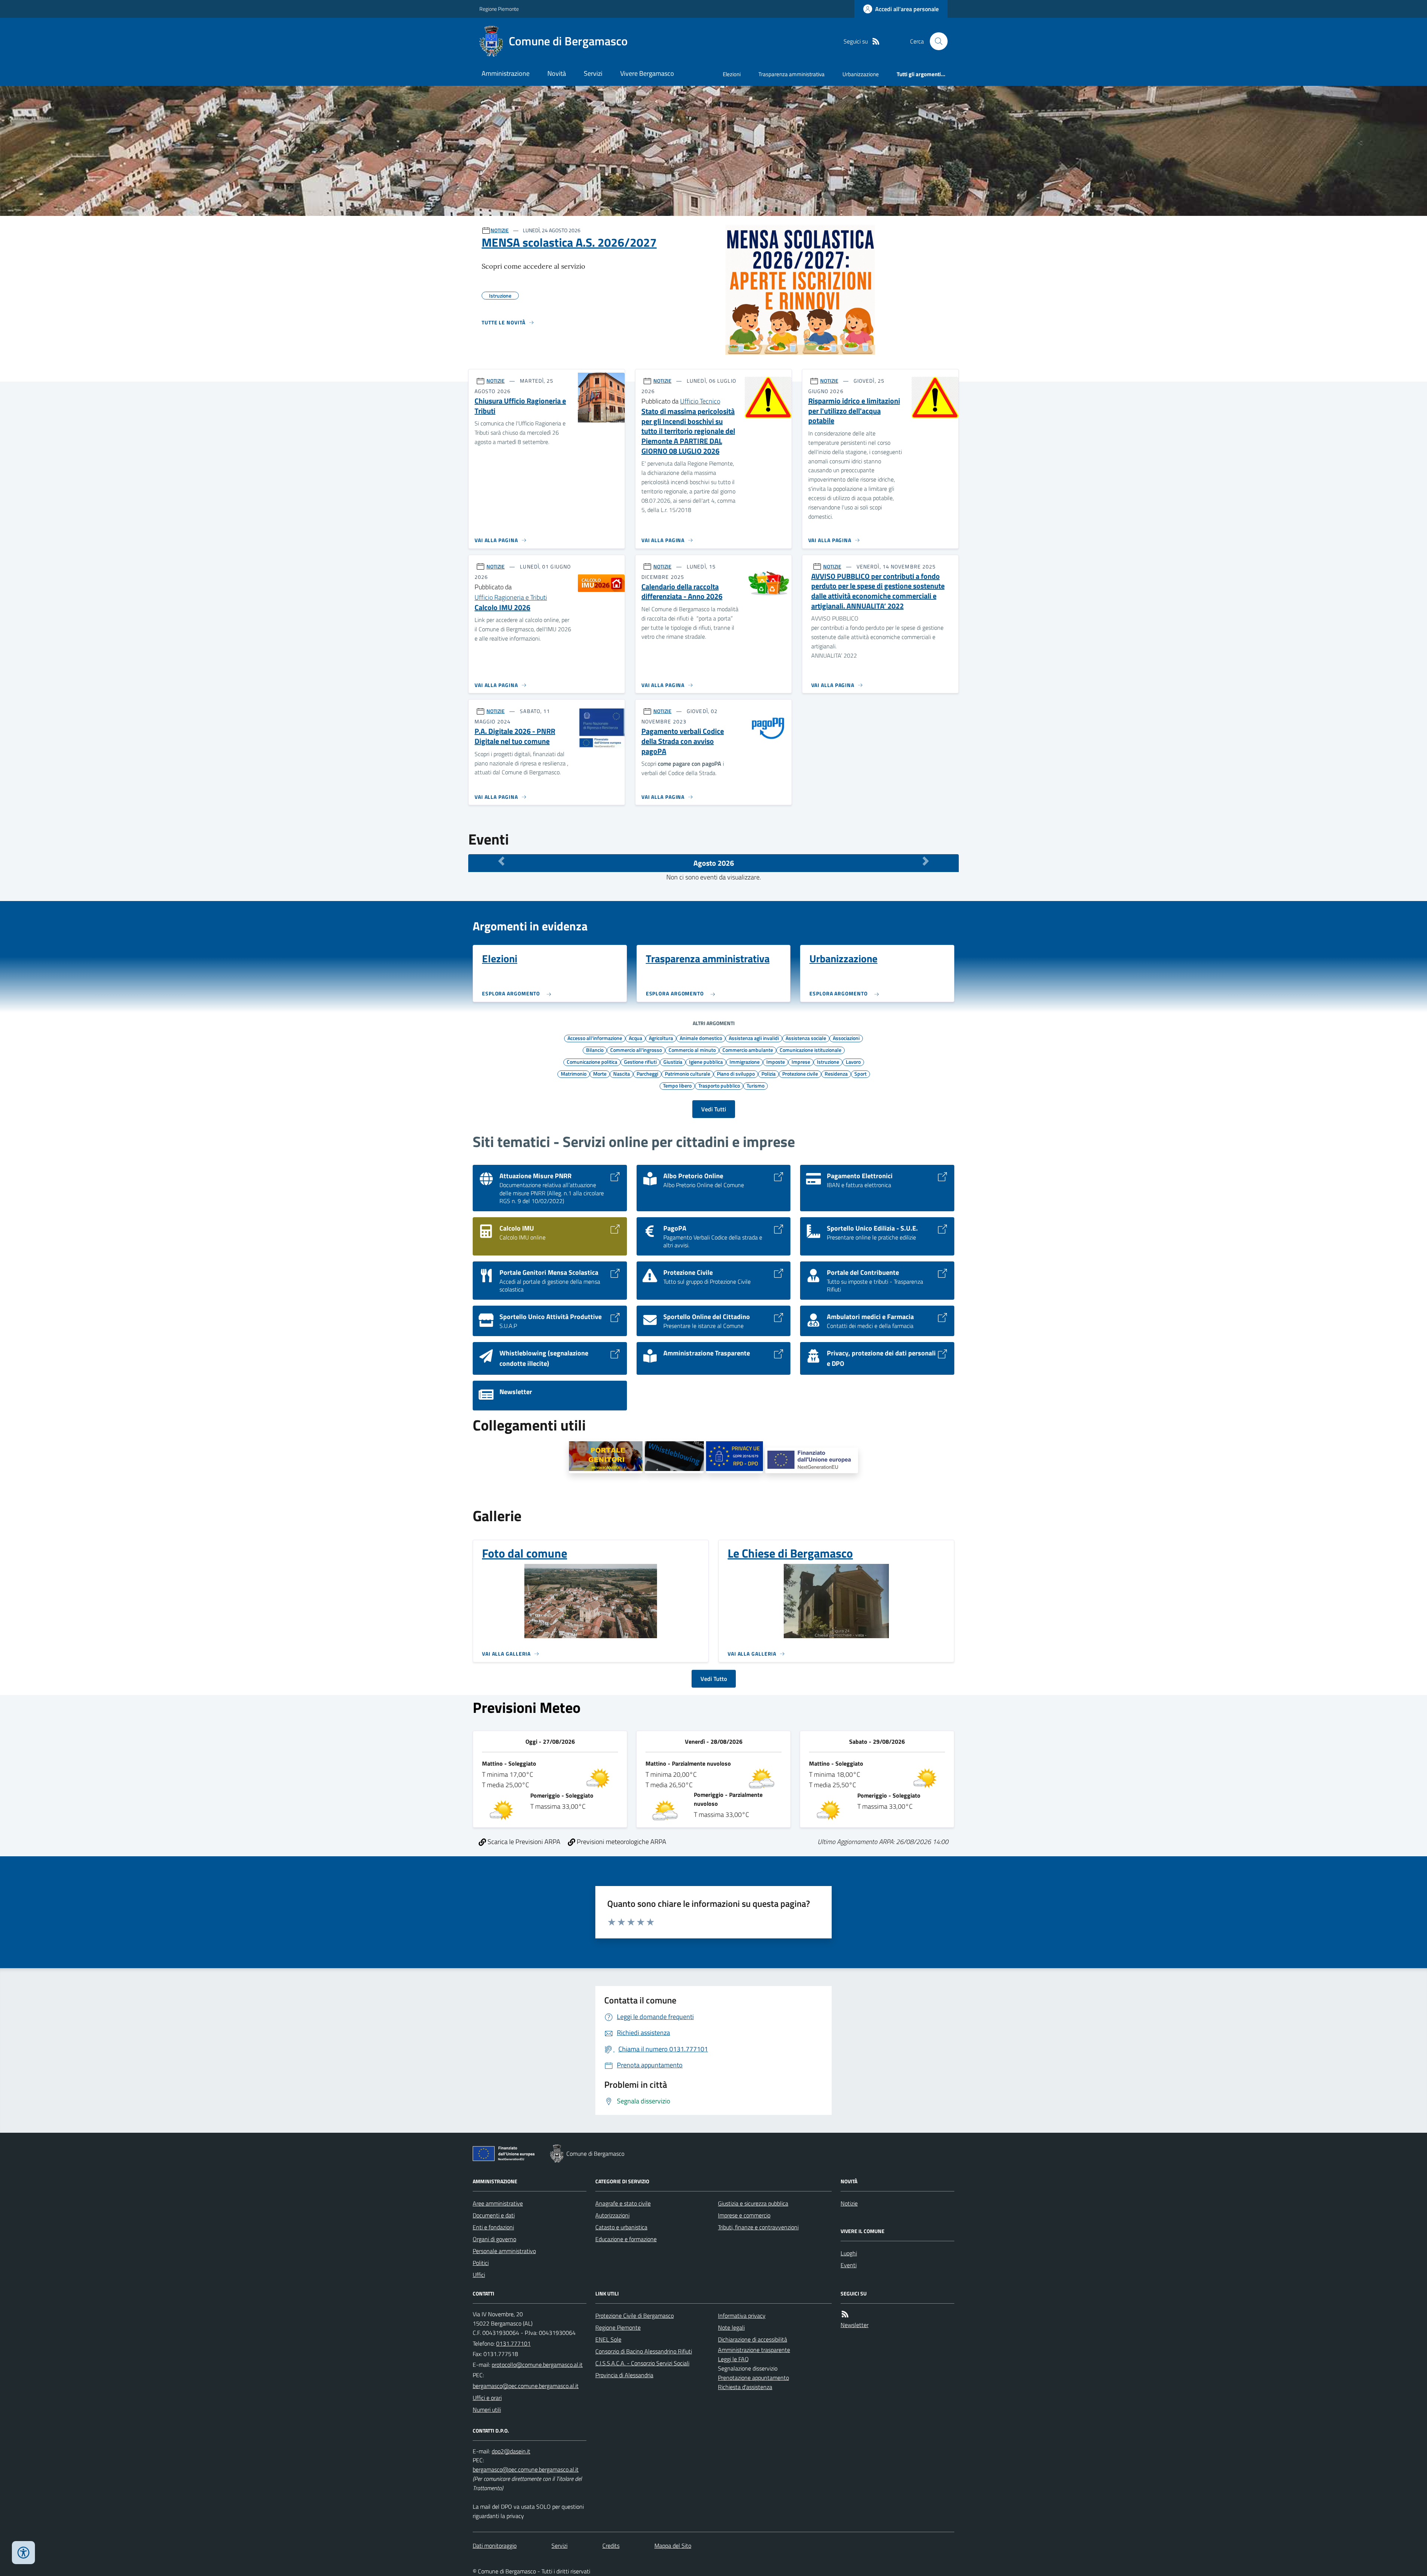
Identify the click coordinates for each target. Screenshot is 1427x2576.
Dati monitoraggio (495, 2546)
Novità (557, 73)
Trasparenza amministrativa (792, 74)
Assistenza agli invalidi (754, 1038)
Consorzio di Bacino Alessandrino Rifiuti (644, 2351)
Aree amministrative (498, 2203)
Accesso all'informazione (595, 1038)
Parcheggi (647, 1073)
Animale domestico (701, 1038)
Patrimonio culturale (687, 1073)
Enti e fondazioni (493, 2227)
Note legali (731, 2327)
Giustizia (673, 1062)
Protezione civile (800, 1073)
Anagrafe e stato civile (623, 2203)
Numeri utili (487, 2410)
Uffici (479, 2275)
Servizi (593, 73)
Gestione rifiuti (640, 1062)
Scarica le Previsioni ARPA (523, 1842)
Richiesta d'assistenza (745, 2387)
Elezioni (732, 74)
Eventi (849, 2265)
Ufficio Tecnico (700, 401)
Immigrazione (745, 1062)
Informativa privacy (742, 2316)
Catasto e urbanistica (621, 2227)
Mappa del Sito (673, 2546)
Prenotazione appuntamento (753, 2378)
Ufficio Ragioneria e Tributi (511, 597)
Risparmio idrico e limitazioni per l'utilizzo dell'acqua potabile (854, 411)
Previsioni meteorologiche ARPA (621, 1842)
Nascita (622, 1073)
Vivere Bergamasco (647, 73)
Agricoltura (661, 1038)
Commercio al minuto (692, 1050)
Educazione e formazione (626, 2239)
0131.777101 (513, 2343)
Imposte (776, 1062)
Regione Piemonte (499, 9)
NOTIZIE (500, 230)
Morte (600, 1073)
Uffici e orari (487, 2398)
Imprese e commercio (744, 2215)
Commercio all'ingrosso (636, 1050)
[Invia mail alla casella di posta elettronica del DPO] (511, 2451)
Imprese (801, 1062)
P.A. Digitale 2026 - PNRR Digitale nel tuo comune (515, 736)
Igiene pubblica (706, 1062)
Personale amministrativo (504, 2251)
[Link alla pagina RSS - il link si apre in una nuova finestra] (876, 41)
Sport (860, 1073)
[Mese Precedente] (501, 861)
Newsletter (855, 2325)
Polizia (768, 1073)
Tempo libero (677, 1085)
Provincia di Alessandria (624, 2375)
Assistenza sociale (806, 1038)
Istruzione (828, 1062)
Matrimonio (574, 1073)
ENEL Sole (608, 2339)
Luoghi (849, 2253)
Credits (611, 2546)
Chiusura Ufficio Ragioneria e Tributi (520, 406)
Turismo (755, 1085)
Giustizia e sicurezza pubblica (753, 2203)
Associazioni (846, 1038)
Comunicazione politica (592, 1062)
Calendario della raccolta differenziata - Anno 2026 (682, 592)
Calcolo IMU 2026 (502, 608)
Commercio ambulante (748, 1050)
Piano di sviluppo (736, 1073)
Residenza (836, 1073)
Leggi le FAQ (733, 2359)
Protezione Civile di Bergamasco (635, 2316)
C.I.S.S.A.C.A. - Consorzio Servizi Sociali (642, 2363)
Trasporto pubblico (719, 1085)
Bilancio (595, 1050)
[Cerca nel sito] (936, 41)
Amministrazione (506, 73)
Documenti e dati (494, 2215)
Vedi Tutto (714, 1679)
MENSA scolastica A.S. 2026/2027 (569, 242)
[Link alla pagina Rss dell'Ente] (845, 2314)
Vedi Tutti (714, 1109)
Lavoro (853, 1062)
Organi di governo (494, 2239)
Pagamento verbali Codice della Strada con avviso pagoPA (683, 741)
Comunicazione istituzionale (810, 1050)
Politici (481, 2263)
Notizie (849, 2203)
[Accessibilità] (23, 2553)
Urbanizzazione (861, 74)
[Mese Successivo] (926, 861)
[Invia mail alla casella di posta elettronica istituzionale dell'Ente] (537, 2365)
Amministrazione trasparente (754, 2350)
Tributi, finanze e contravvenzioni (758, 2227)
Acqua (635, 1038)
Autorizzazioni (612, 2215)
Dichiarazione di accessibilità (753, 2339)
